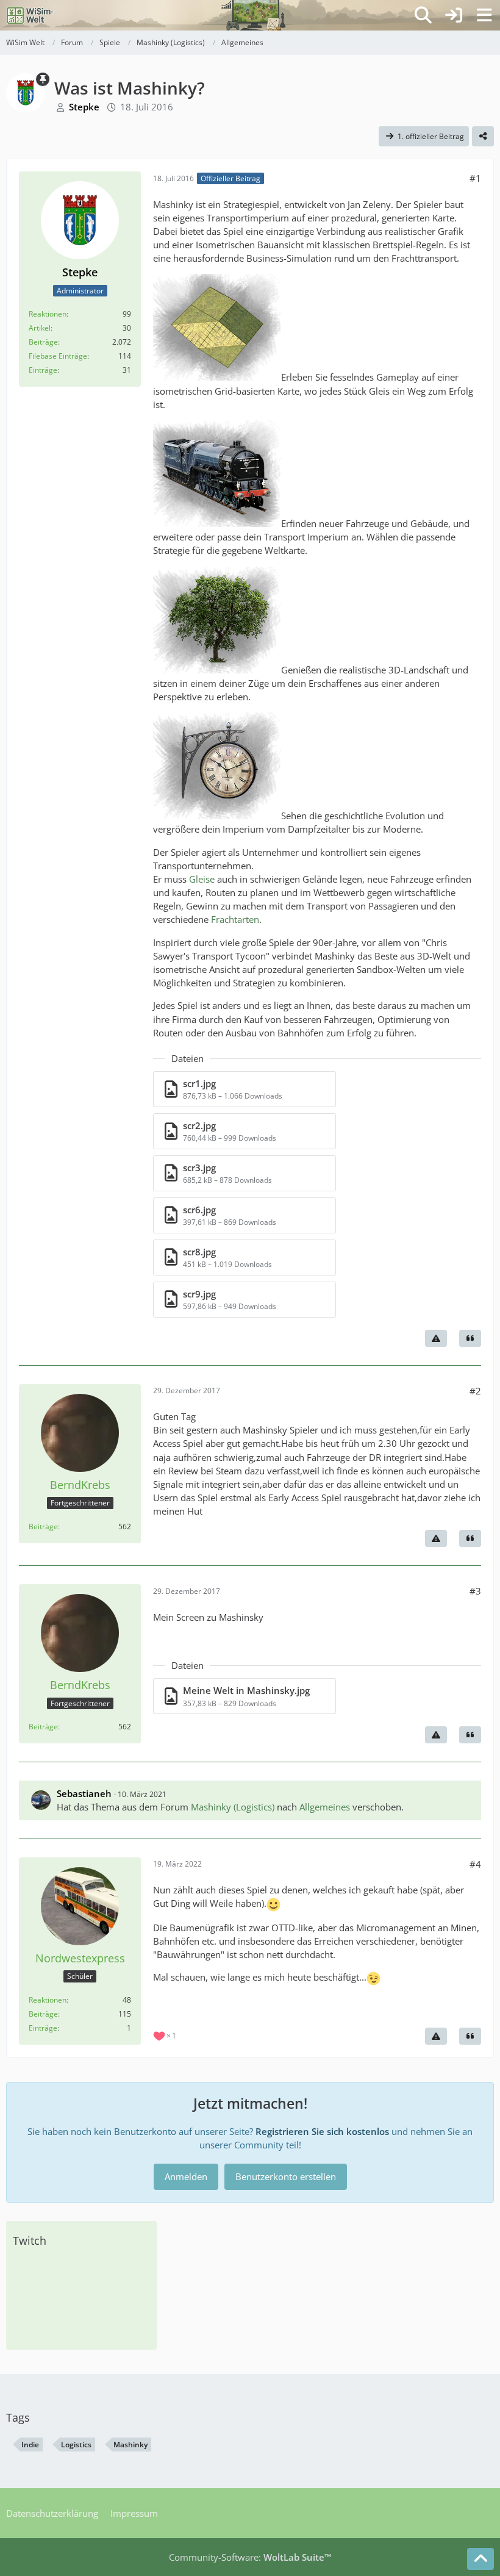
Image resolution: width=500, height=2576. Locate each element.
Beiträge (43, 342)
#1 (475, 178)
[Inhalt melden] (436, 1338)
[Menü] (484, 15)
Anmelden (186, 2176)
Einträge (43, 370)
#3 (475, 1591)
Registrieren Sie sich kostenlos (322, 2131)
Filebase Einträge (58, 356)
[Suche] (423, 15)
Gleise (202, 879)
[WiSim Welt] (30, 15)
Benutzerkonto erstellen (286, 2176)
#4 (475, 1864)
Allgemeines (325, 1807)
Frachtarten (235, 919)
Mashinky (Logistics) (233, 1807)
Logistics (76, 2445)
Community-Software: (250, 2557)
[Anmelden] (454, 15)
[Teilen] (483, 137)
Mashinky (130, 2445)
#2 (475, 1391)
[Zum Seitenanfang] (480, 2559)
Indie (30, 2445)
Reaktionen (48, 314)
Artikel (40, 328)
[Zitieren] (470, 1338)
